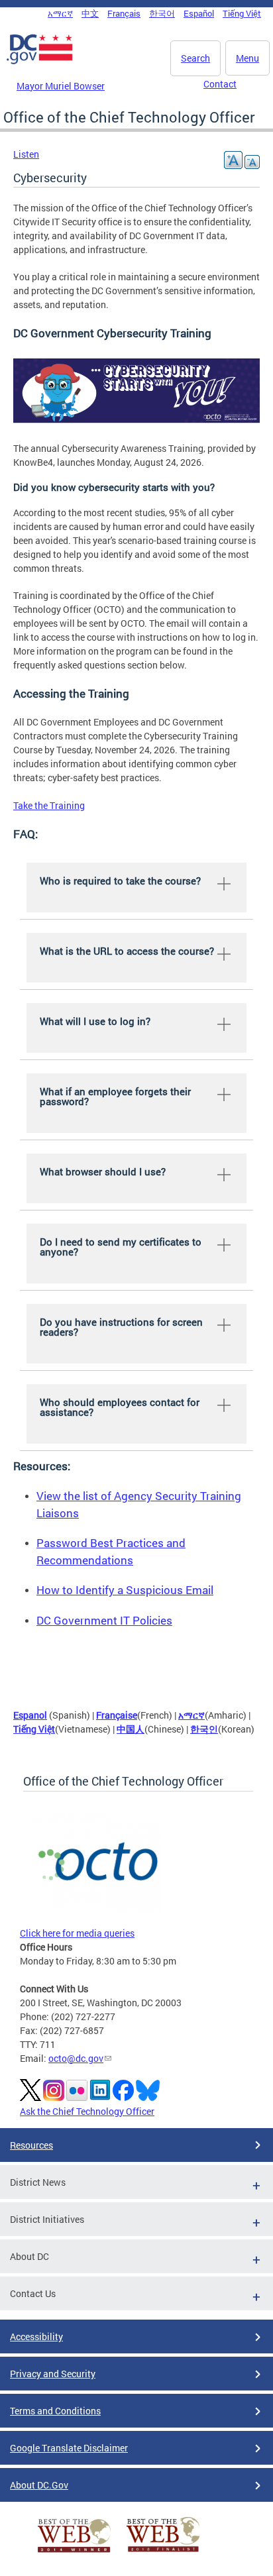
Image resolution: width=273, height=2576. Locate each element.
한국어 (162, 13)
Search (195, 58)
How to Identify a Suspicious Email (125, 1590)
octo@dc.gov (76, 2058)
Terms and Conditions (55, 2411)
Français (124, 13)
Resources (31, 2145)
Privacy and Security (53, 2374)
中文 (90, 13)
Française (117, 1715)
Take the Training (49, 805)
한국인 (204, 1729)
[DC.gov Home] (40, 62)
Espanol (30, 1715)
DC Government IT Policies (104, 1620)
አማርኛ (60, 13)
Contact (220, 84)
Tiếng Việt (242, 13)
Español (199, 13)
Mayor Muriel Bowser (61, 86)
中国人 (131, 1729)
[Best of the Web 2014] (74, 2552)
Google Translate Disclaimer (69, 2448)
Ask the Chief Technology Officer (87, 2111)
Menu (247, 58)
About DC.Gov (39, 2485)
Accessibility (36, 2336)
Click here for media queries (77, 1933)
